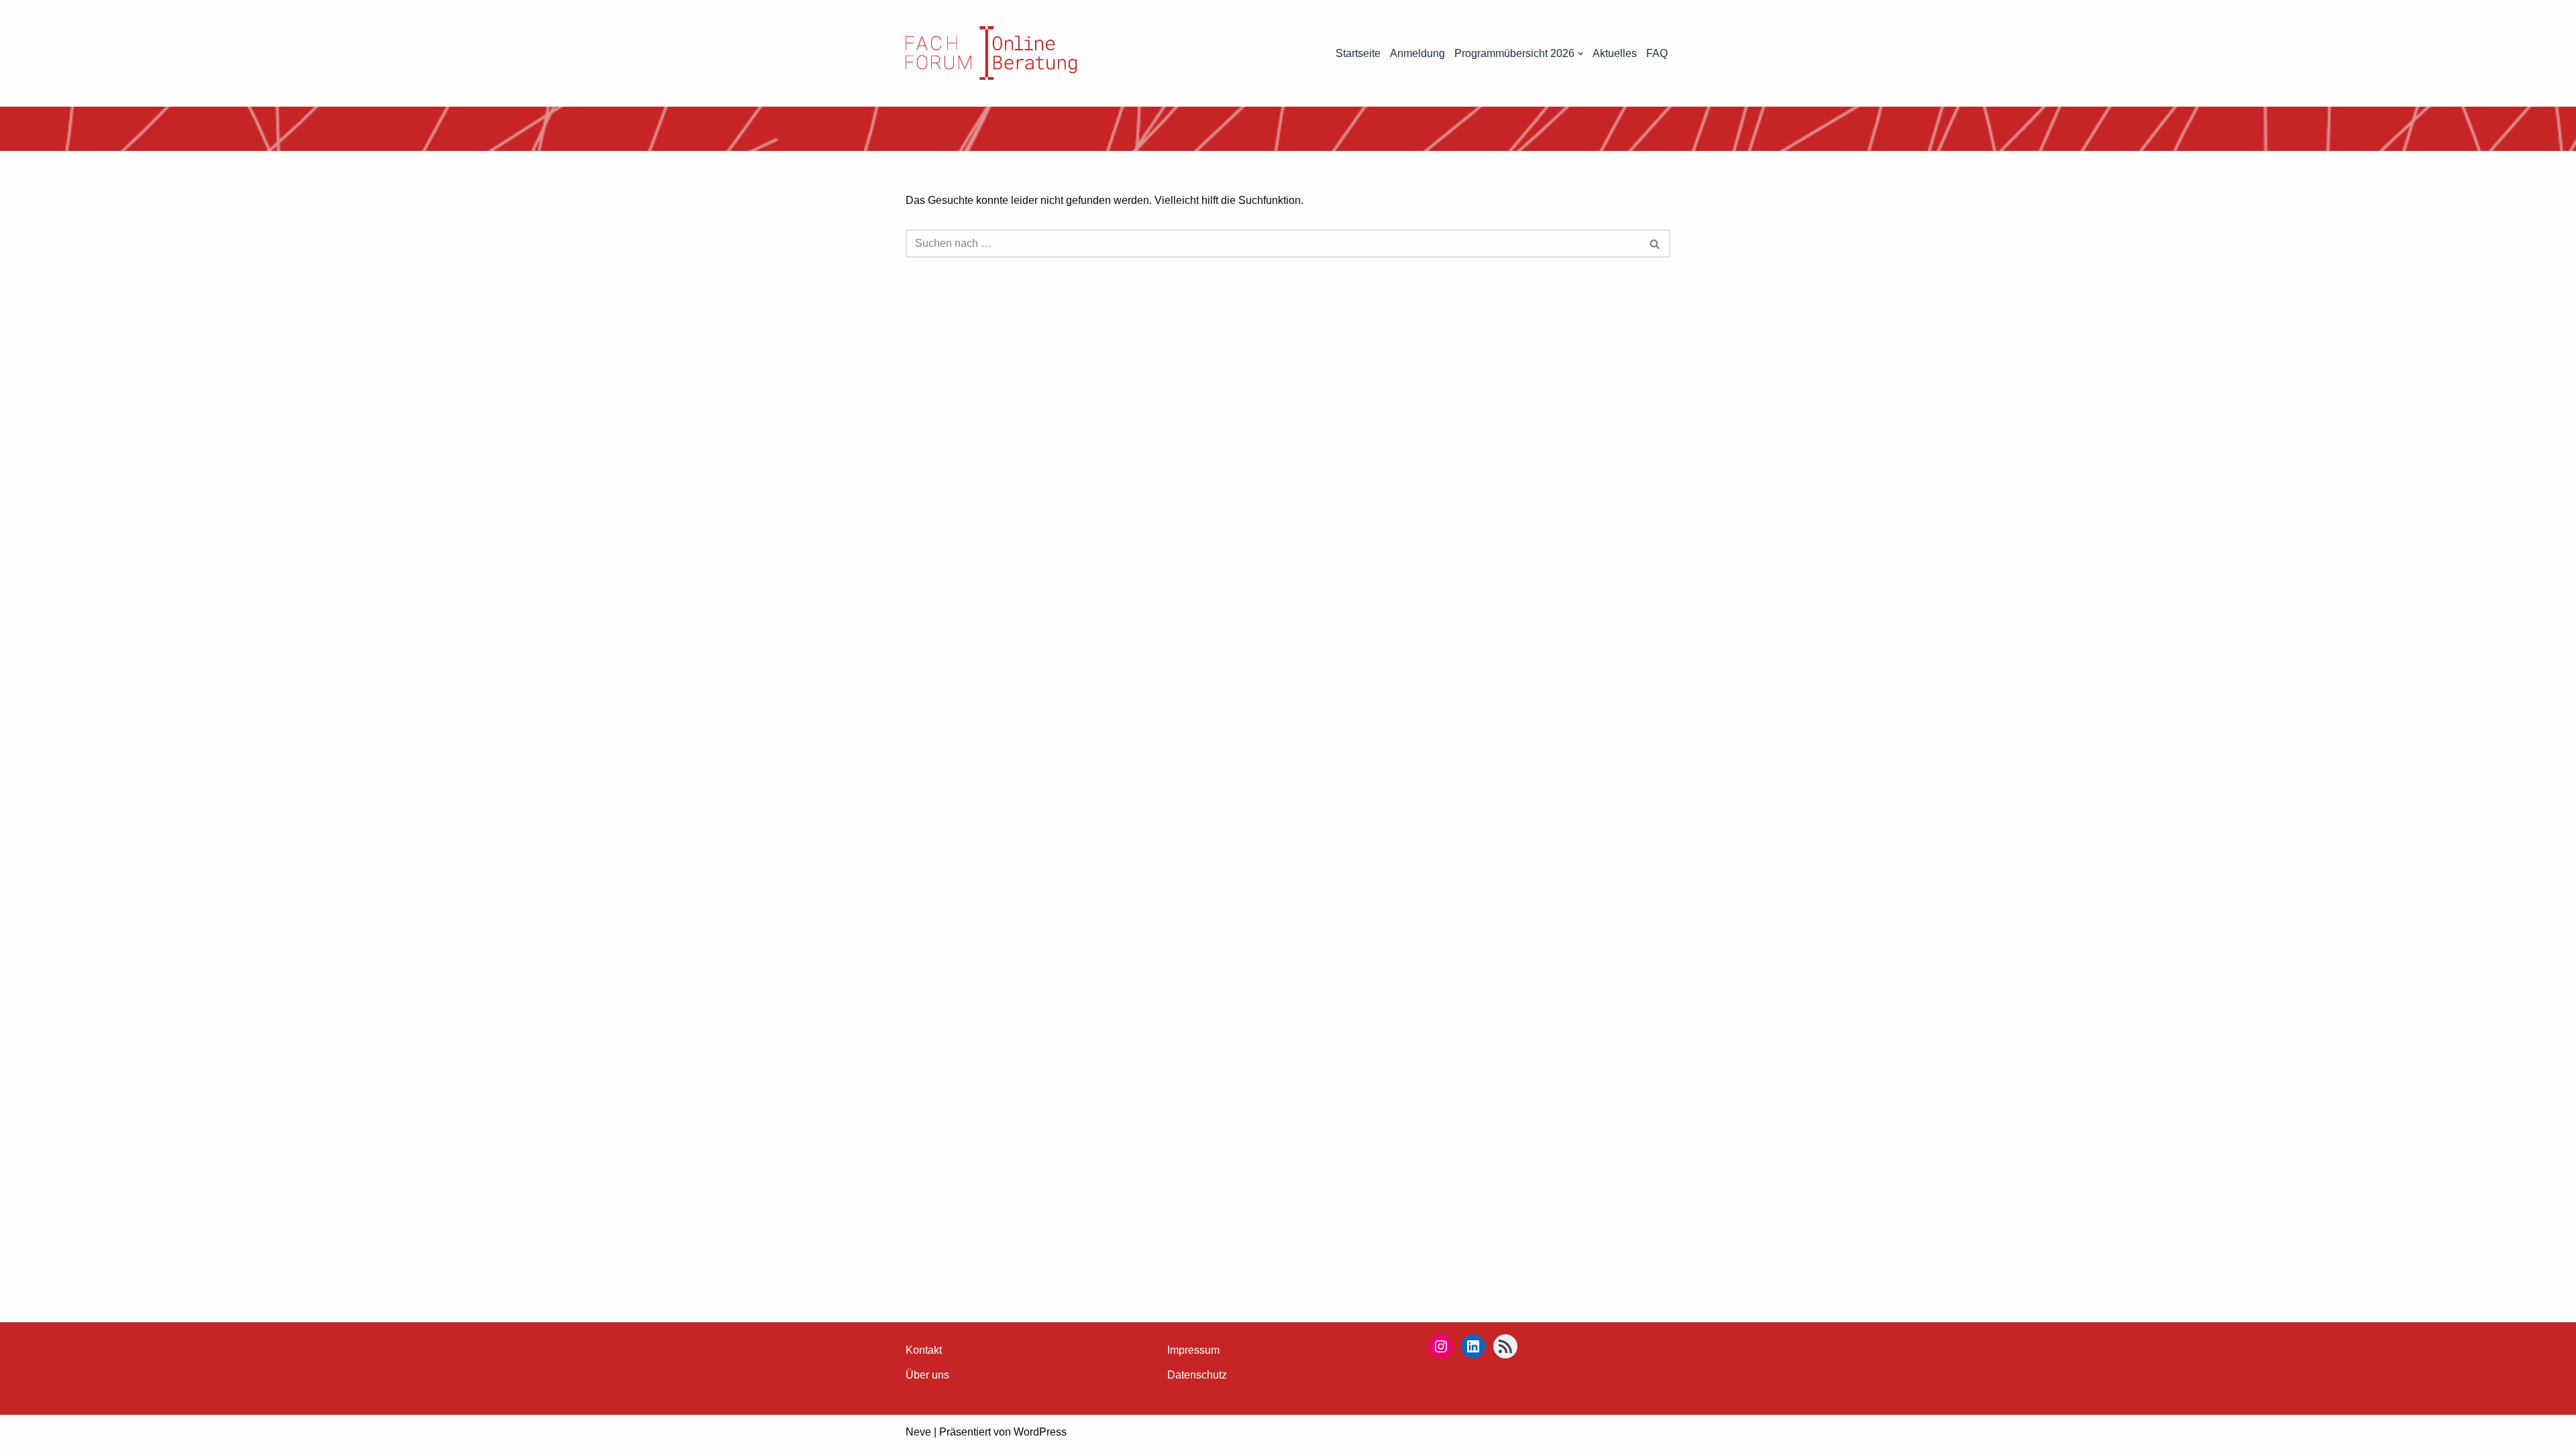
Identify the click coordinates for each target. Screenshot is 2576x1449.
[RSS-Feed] (1505, 1346)
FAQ (1657, 53)
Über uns (927, 1375)
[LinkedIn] (1473, 1346)
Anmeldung (1417, 53)
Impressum (1193, 1350)
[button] (1580, 54)
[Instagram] (1441, 1346)
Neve (918, 1432)
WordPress (1040, 1432)
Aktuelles (1615, 53)
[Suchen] (1655, 244)
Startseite (1358, 53)
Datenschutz (1197, 1375)
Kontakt (924, 1350)
